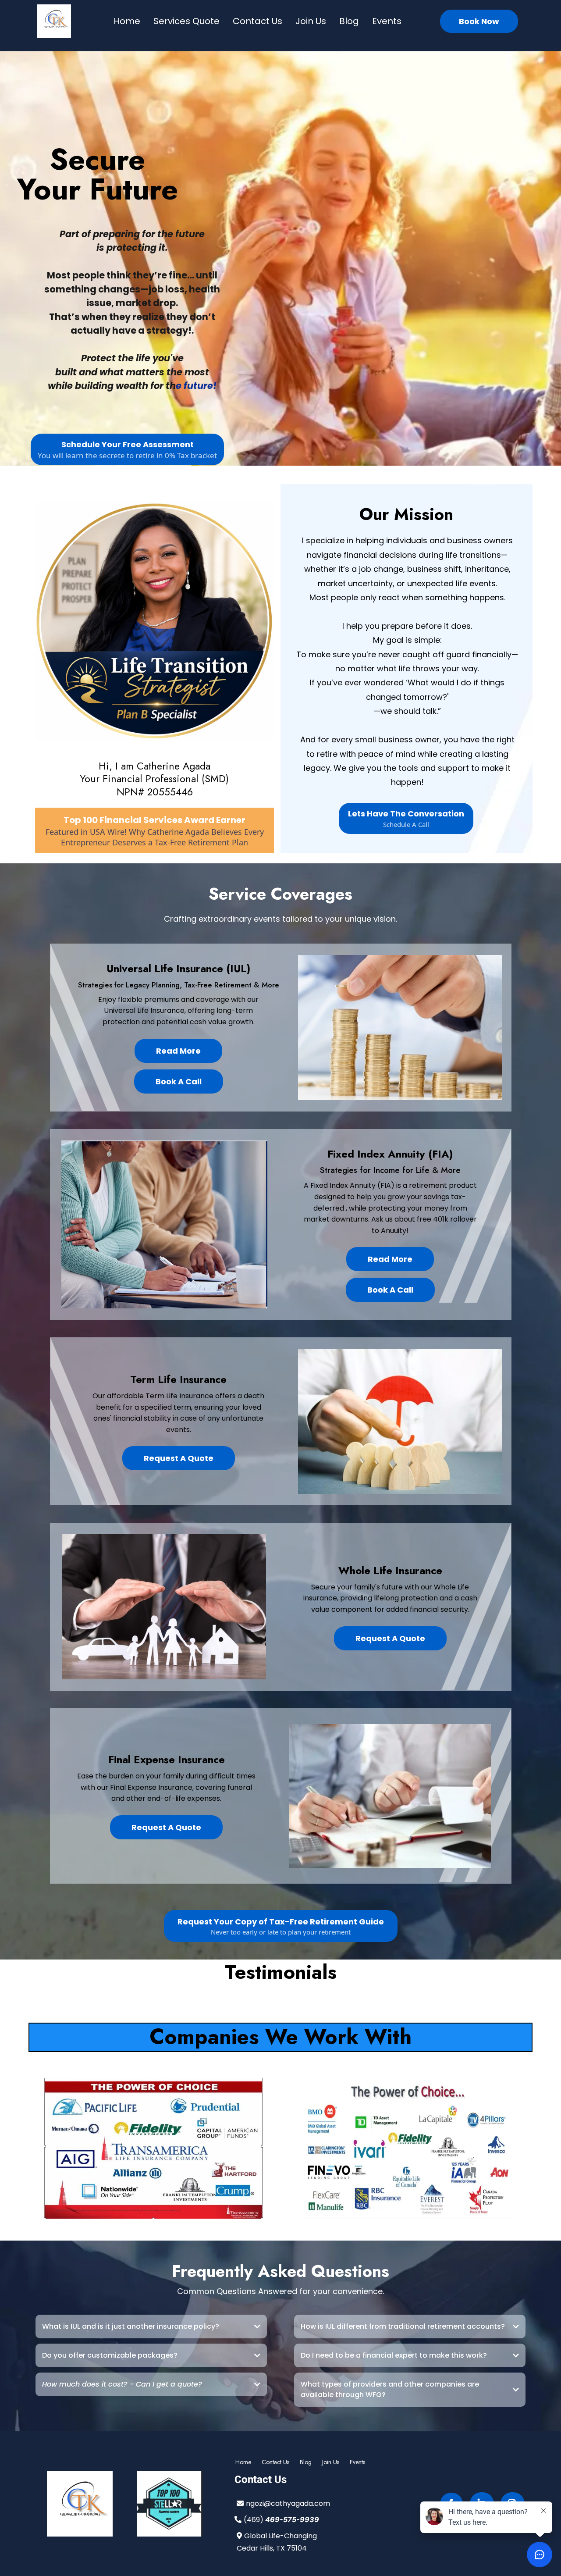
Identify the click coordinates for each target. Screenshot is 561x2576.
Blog (349, 21)
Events (387, 21)
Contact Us (257, 21)
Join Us (311, 21)
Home (127, 21)
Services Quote (186, 21)
